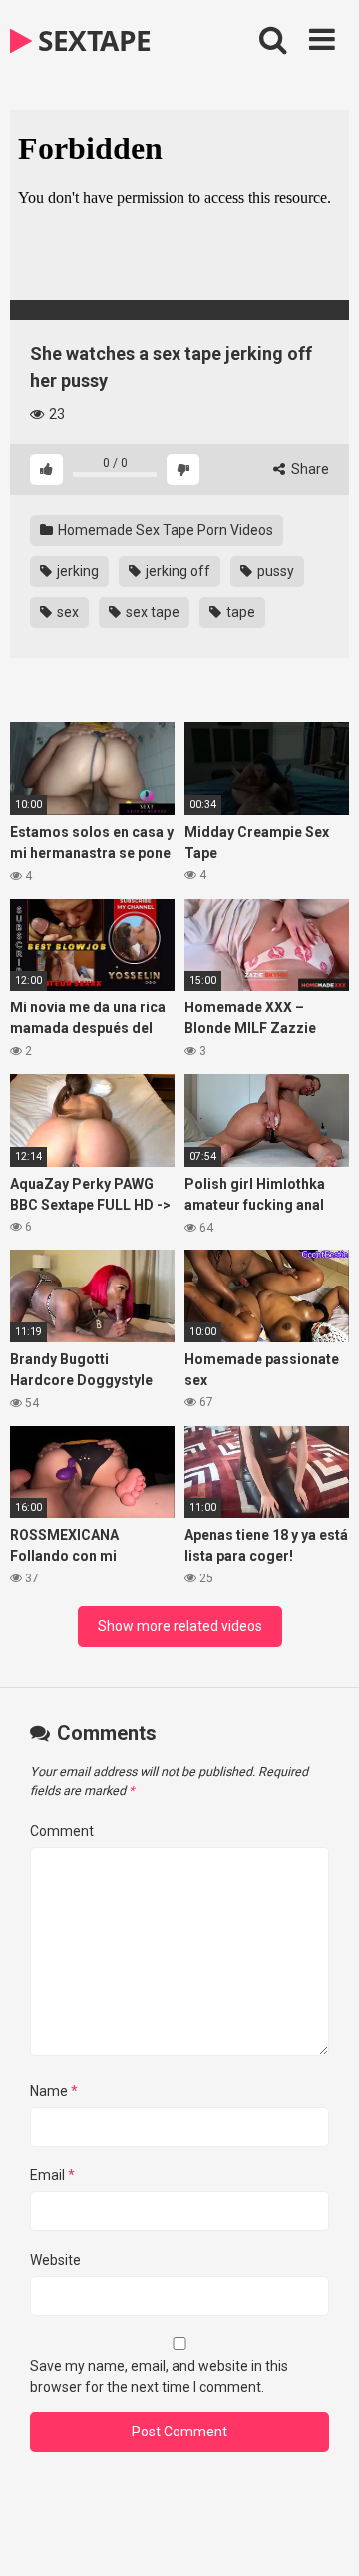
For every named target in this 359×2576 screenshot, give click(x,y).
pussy (274, 571)
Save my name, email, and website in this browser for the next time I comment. (159, 2376)
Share (309, 469)
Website (55, 2260)
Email (52, 2175)
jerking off (177, 571)
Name (54, 2091)
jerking (76, 571)
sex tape (151, 612)
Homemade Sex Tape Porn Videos (164, 530)
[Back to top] (322, 2536)
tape (239, 612)
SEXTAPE (92, 40)
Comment (62, 1831)
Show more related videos (180, 1626)
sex (66, 612)
